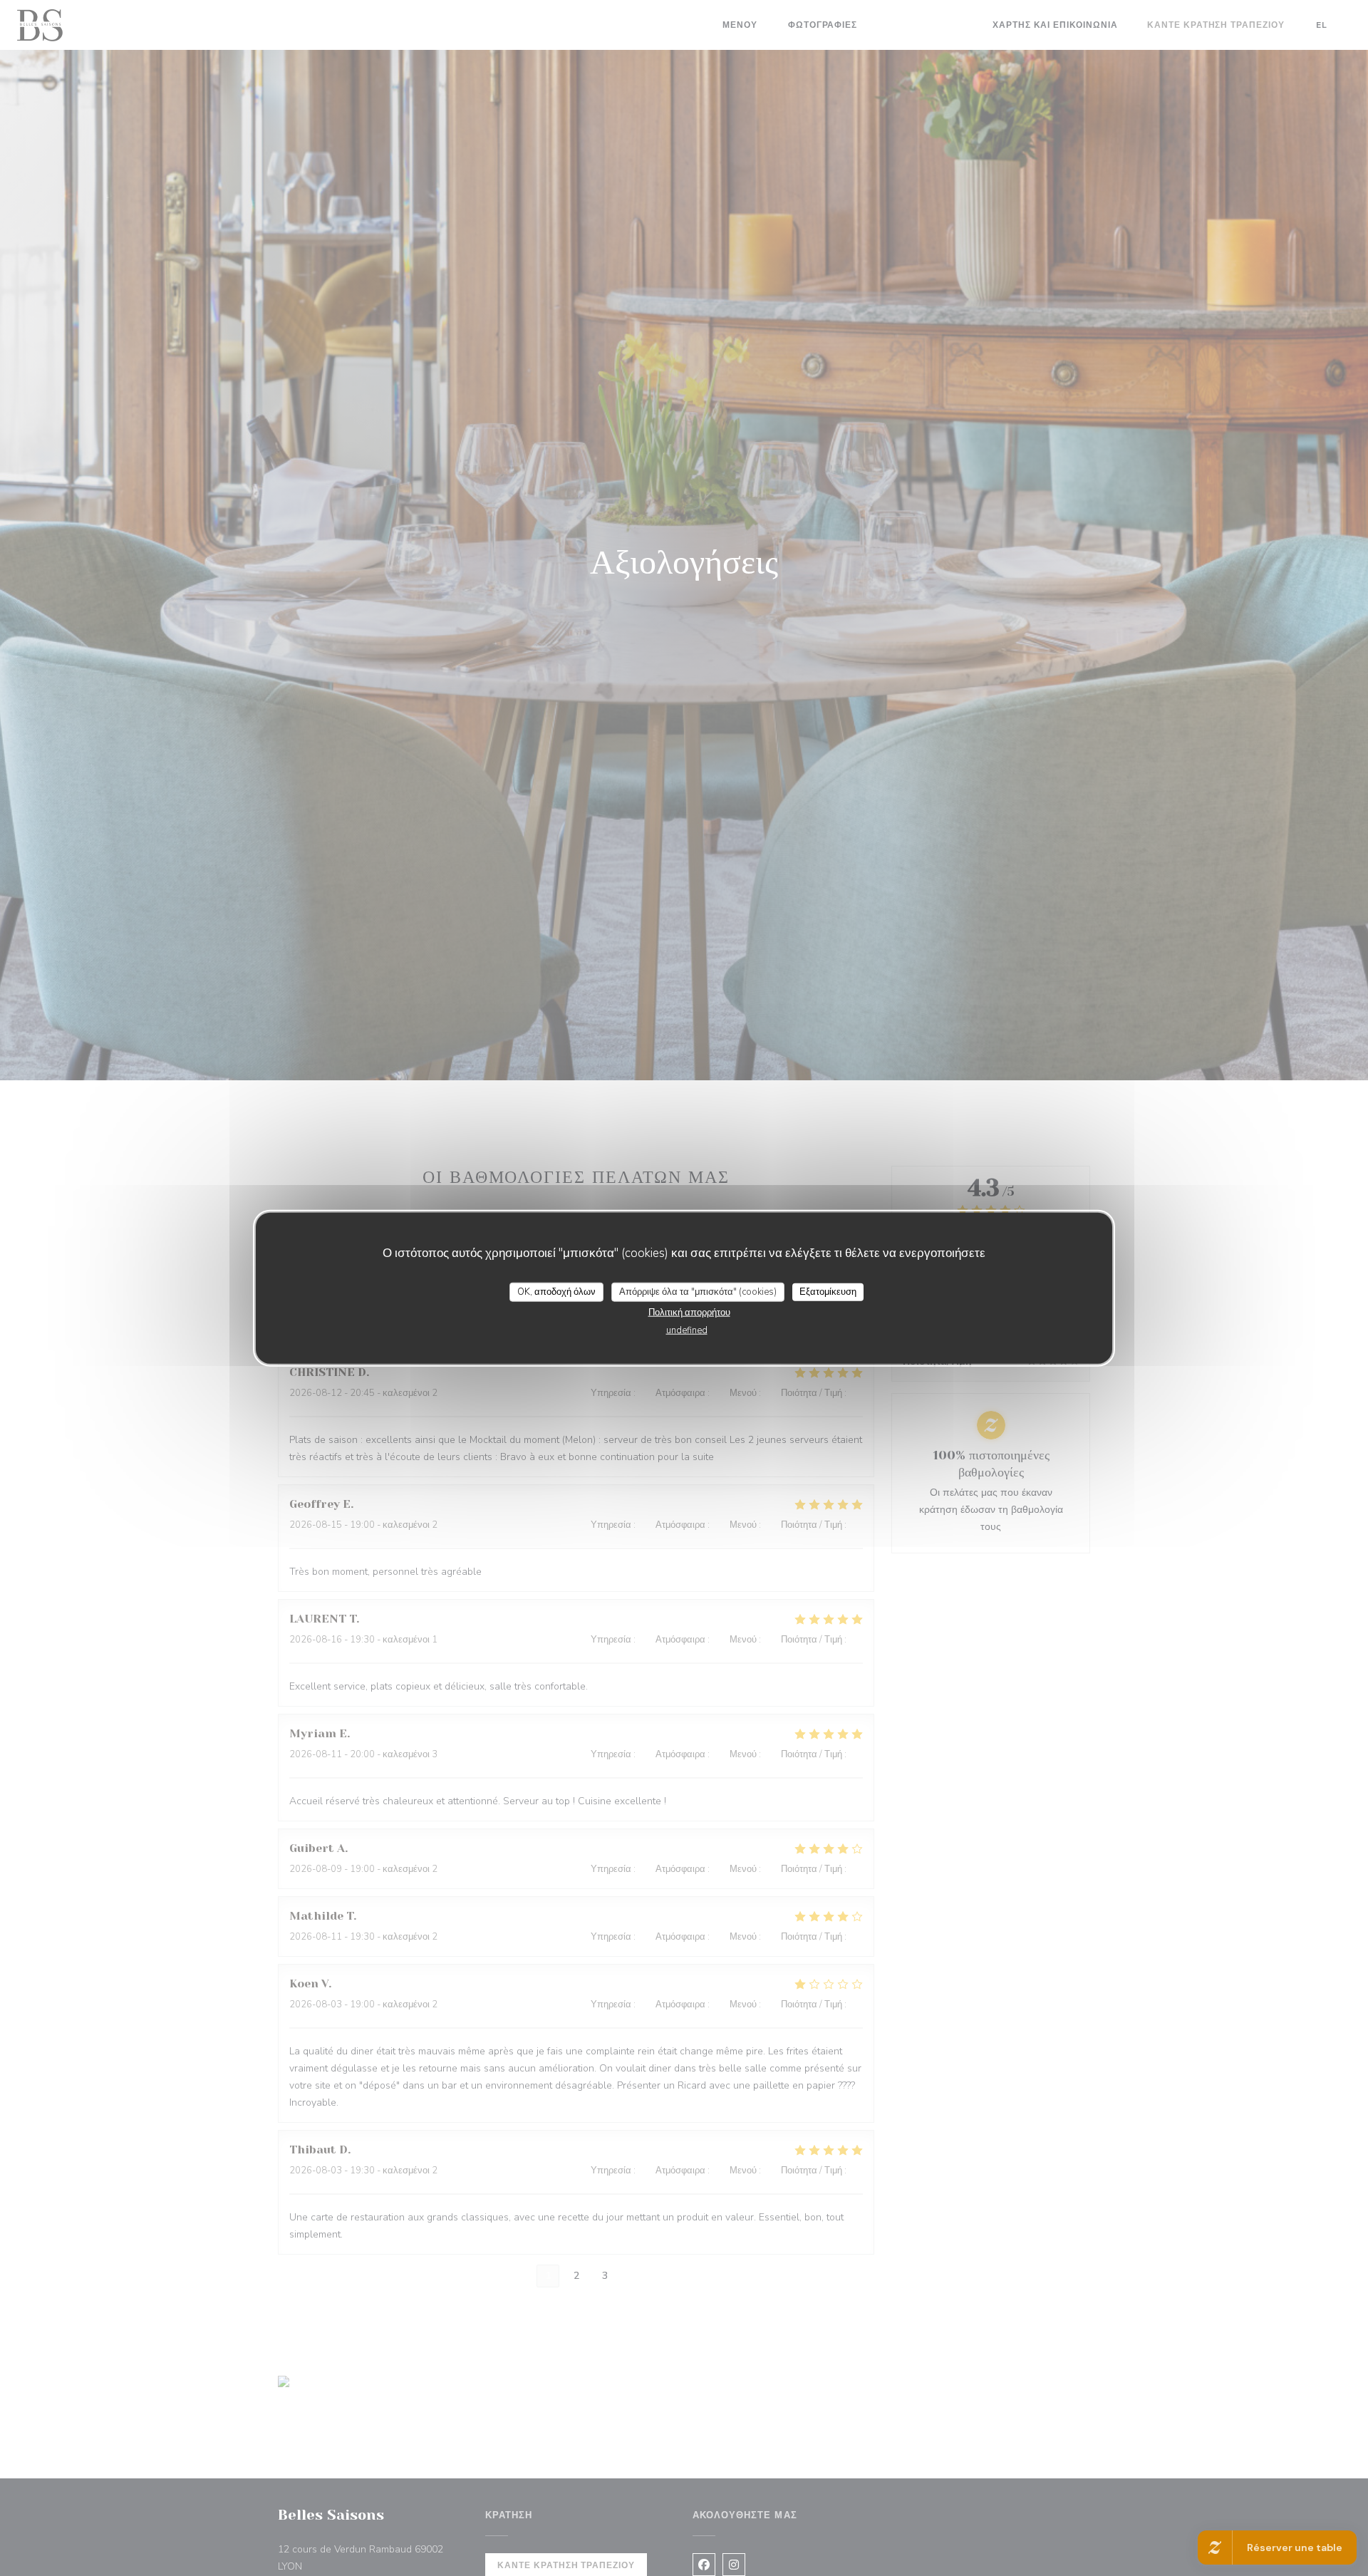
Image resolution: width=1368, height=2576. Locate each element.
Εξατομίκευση (828, 1291)
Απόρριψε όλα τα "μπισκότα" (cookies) (698, 1291)
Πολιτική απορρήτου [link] (689, 1313)
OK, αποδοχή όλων (556, 1291)
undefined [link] (687, 1330)
